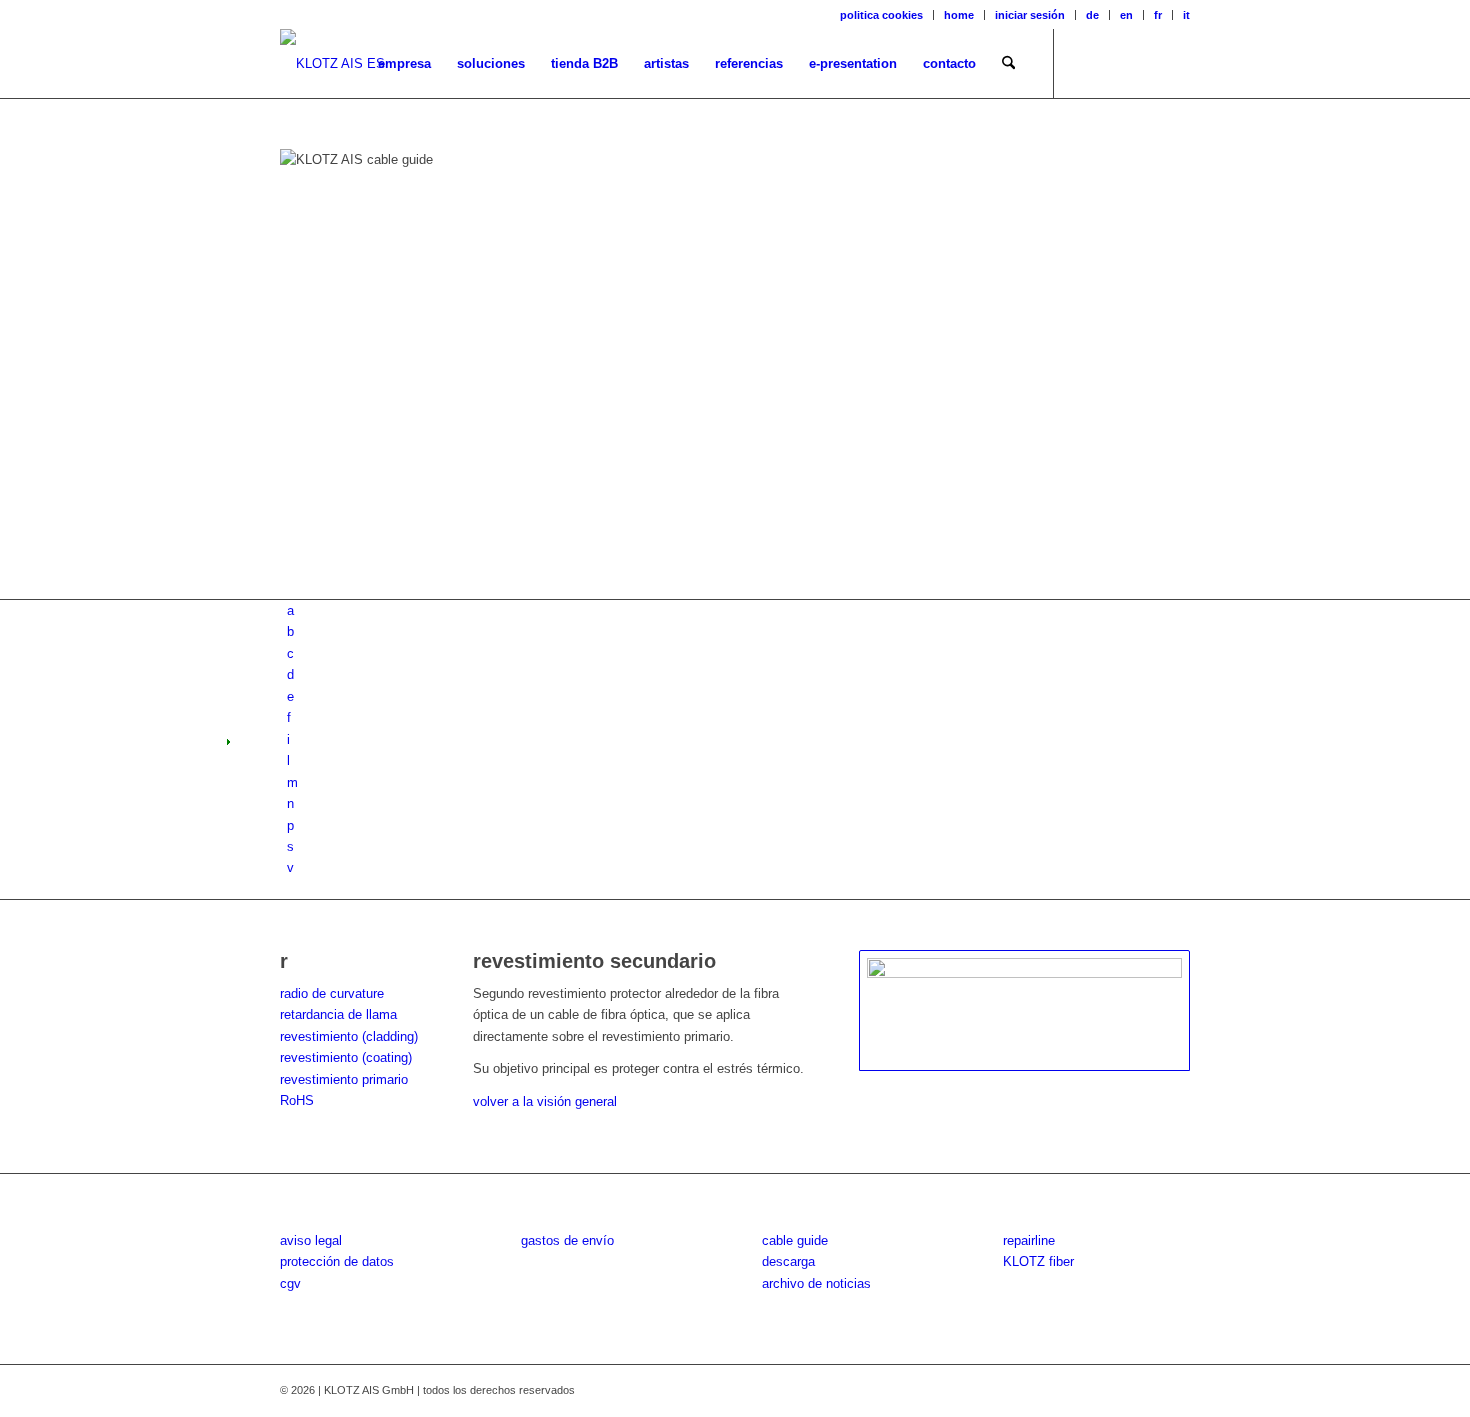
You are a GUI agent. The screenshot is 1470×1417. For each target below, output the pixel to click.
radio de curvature (332, 993)
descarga (788, 1261)
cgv (290, 1283)
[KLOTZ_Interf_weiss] (332, 64)
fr (1158, 15)
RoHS (297, 1100)
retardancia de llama (338, 1014)
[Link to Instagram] (1115, 63)
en (1126, 15)
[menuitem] (882, 15)
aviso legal (311, 1240)
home (959, 15)
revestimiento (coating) (346, 1057)
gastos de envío (567, 1240)
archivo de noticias (816, 1283)
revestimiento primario (344, 1079)
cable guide (795, 1240)
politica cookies (881, 15)
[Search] (1008, 64)
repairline (1029, 1240)
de (1092, 15)
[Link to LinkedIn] (1175, 63)
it (1186, 15)
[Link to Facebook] (1085, 63)
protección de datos (337, 1261)
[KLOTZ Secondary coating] (1024, 1011)
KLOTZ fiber (1038, 1261)
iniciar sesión (1030, 15)
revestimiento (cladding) (349, 1036)
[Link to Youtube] (1145, 63)
